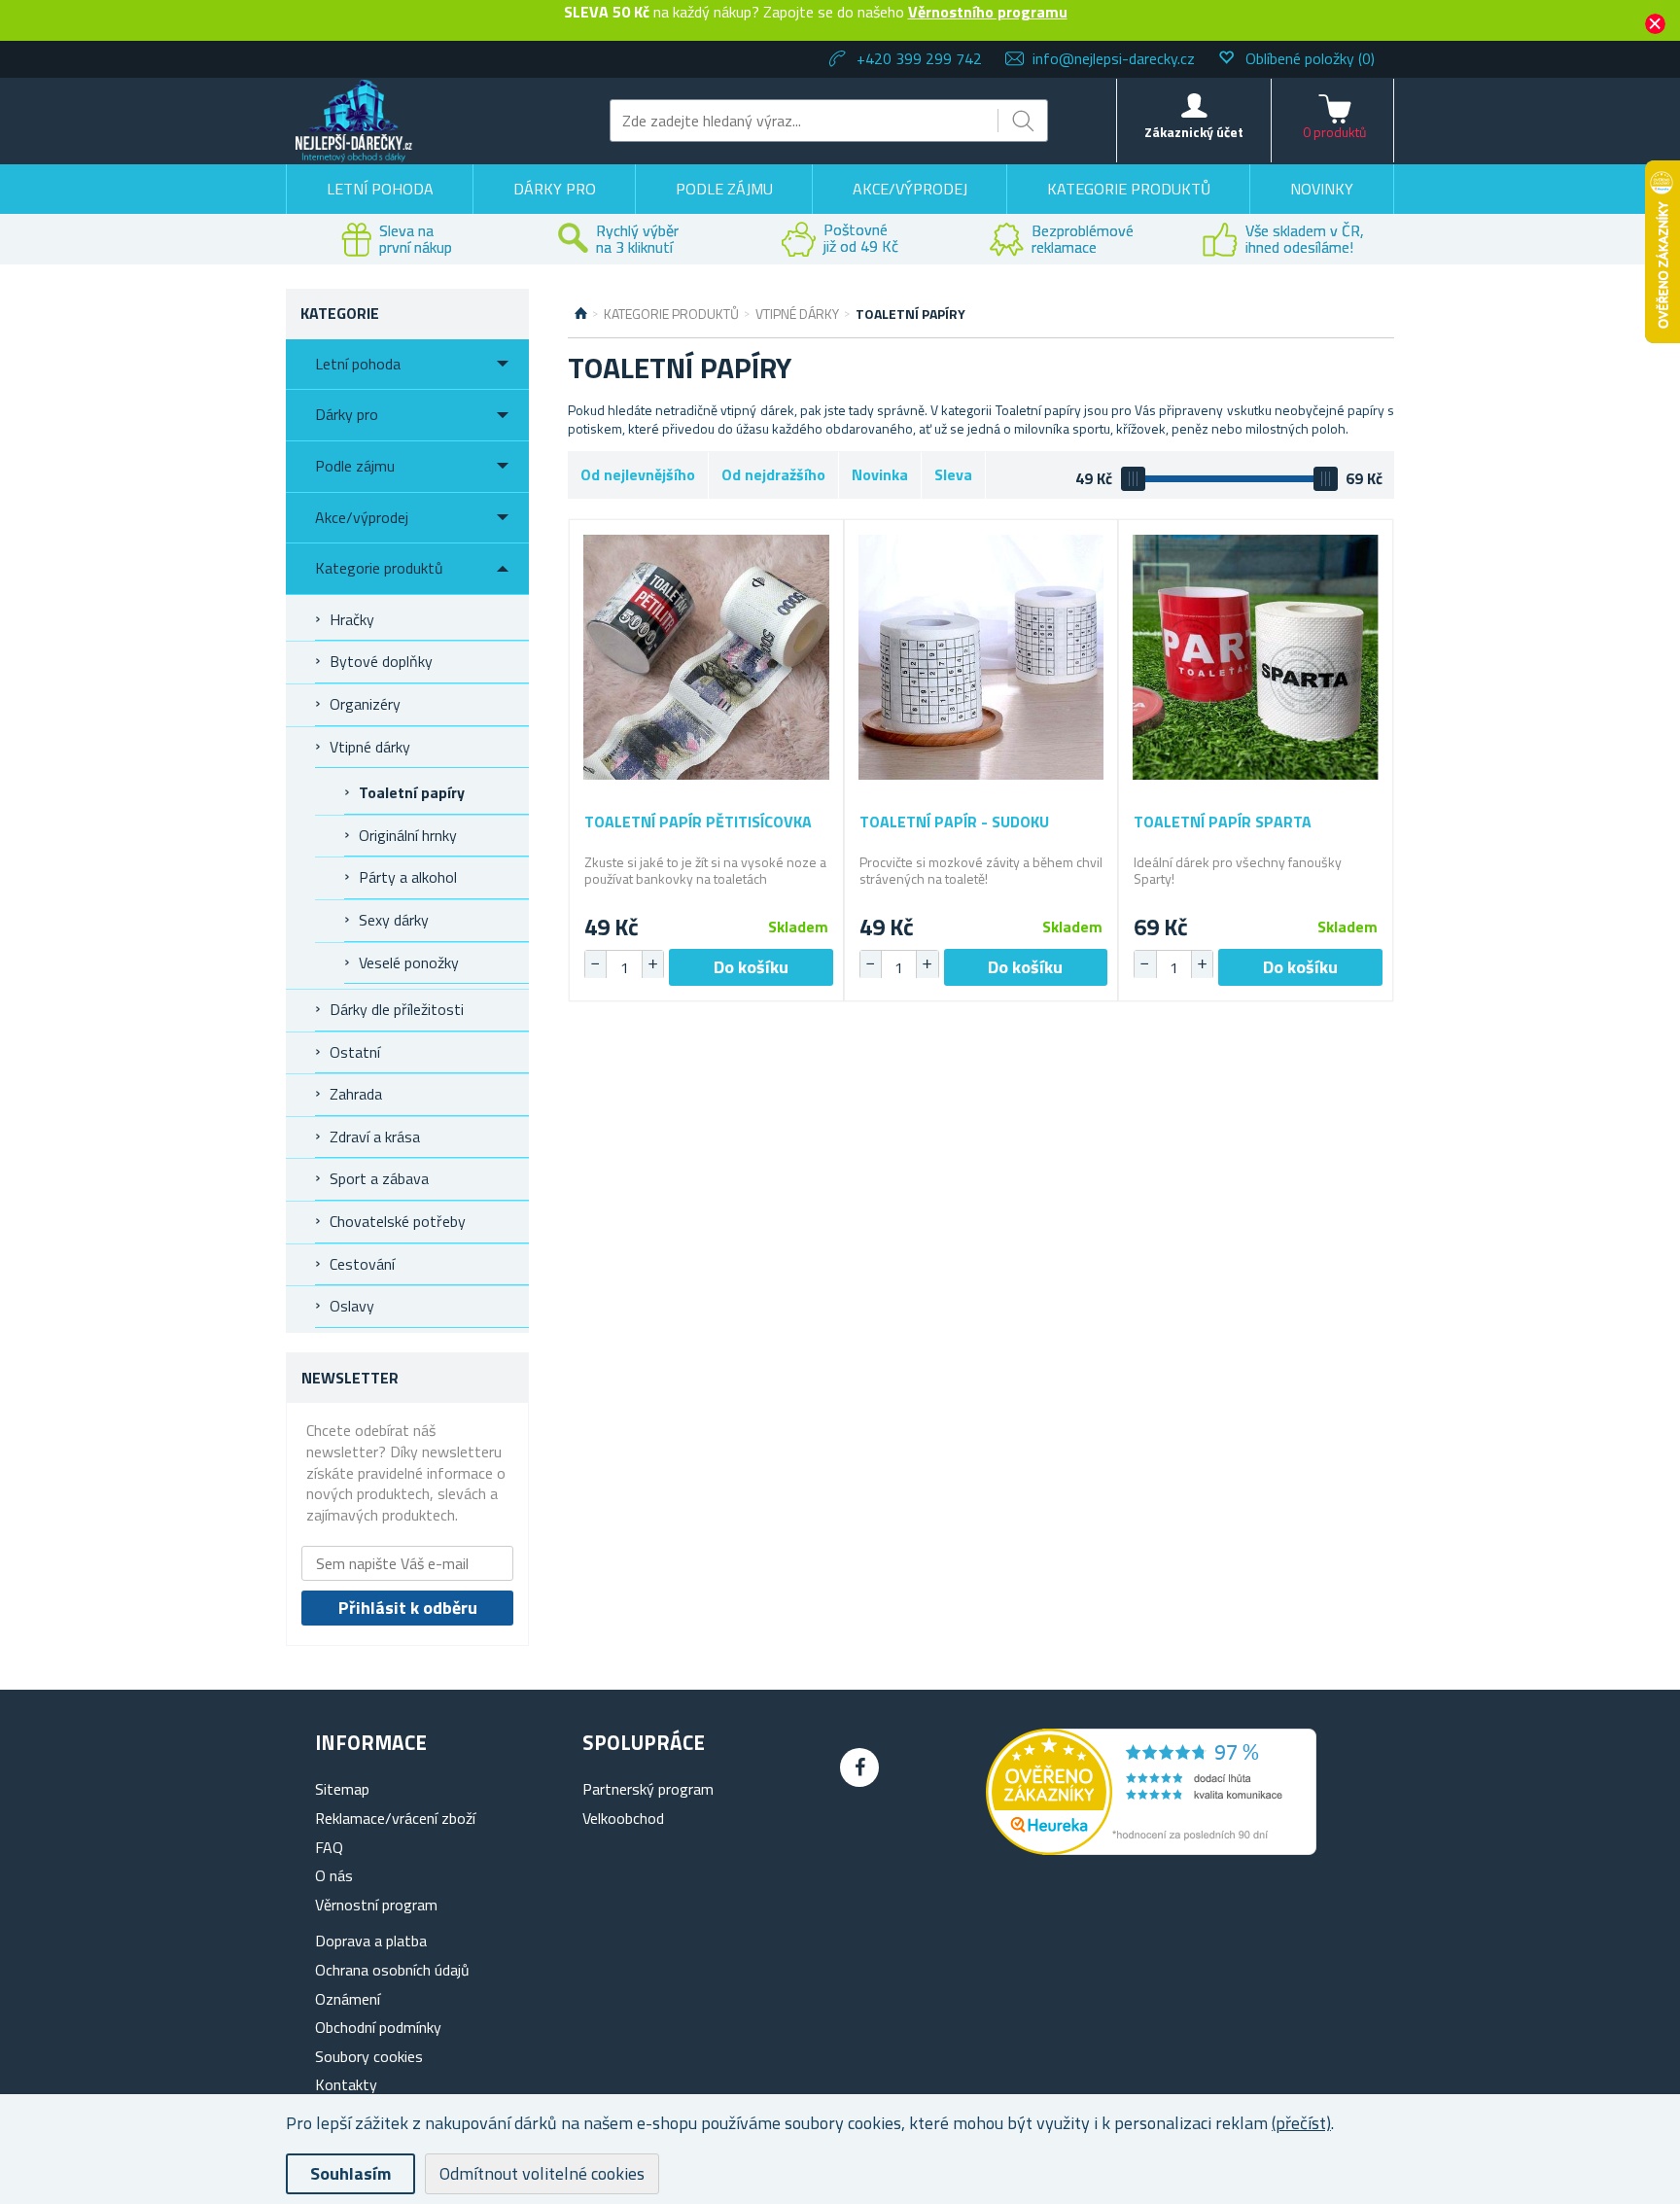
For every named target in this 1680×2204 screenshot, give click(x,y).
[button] (652, 964)
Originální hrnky (408, 835)
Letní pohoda (380, 189)
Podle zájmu (724, 189)
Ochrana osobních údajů (392, 1970)
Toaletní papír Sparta (1223, 822)
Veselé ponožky (409, 962)
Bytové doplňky (381, 661)
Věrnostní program (376, 1905)
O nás (334, 1875)
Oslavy (352, 1306)
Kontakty (346, 2084)
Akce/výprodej (910, 189)
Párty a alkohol (408, 877)
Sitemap (342, 1789)
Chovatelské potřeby (398, 1221)
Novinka (880, 474)
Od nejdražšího (773, 474)
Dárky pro (555, 189)
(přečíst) (1301, 2123)
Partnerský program (648, 1789)
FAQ (329, 1847)
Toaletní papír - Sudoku (954, 822)
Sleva (953, 474)
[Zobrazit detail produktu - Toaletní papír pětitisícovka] (706, 657)
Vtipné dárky (370, 747)
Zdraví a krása (375, 1137)
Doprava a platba (371, 1941)
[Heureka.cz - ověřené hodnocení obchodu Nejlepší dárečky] (1151, 1849)
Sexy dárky (394, 920)
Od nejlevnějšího (638, 474)
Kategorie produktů (1129, 189)
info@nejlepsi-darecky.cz (1114, 58)
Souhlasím (350, 2173)
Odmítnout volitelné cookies (542, 2173)
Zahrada (356, 1094)
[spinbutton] (624, 967)
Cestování (362, 1264)
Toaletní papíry (412, 792)
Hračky (352, 619)
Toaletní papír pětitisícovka (698, 822)
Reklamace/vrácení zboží (395, 1818)
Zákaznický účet (1194, 132)
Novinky (1322, 189)
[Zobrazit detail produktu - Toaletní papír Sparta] (1256, 657)
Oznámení (348, 1999)
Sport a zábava (379, 1178)
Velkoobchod (623, 1818)
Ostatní (355, 1052)
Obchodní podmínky (378, 2027)
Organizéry (365, 704)
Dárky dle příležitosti (397, 1009)
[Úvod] (581, 314)
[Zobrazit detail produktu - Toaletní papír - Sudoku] (981, 657)
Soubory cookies (369, 2056)
